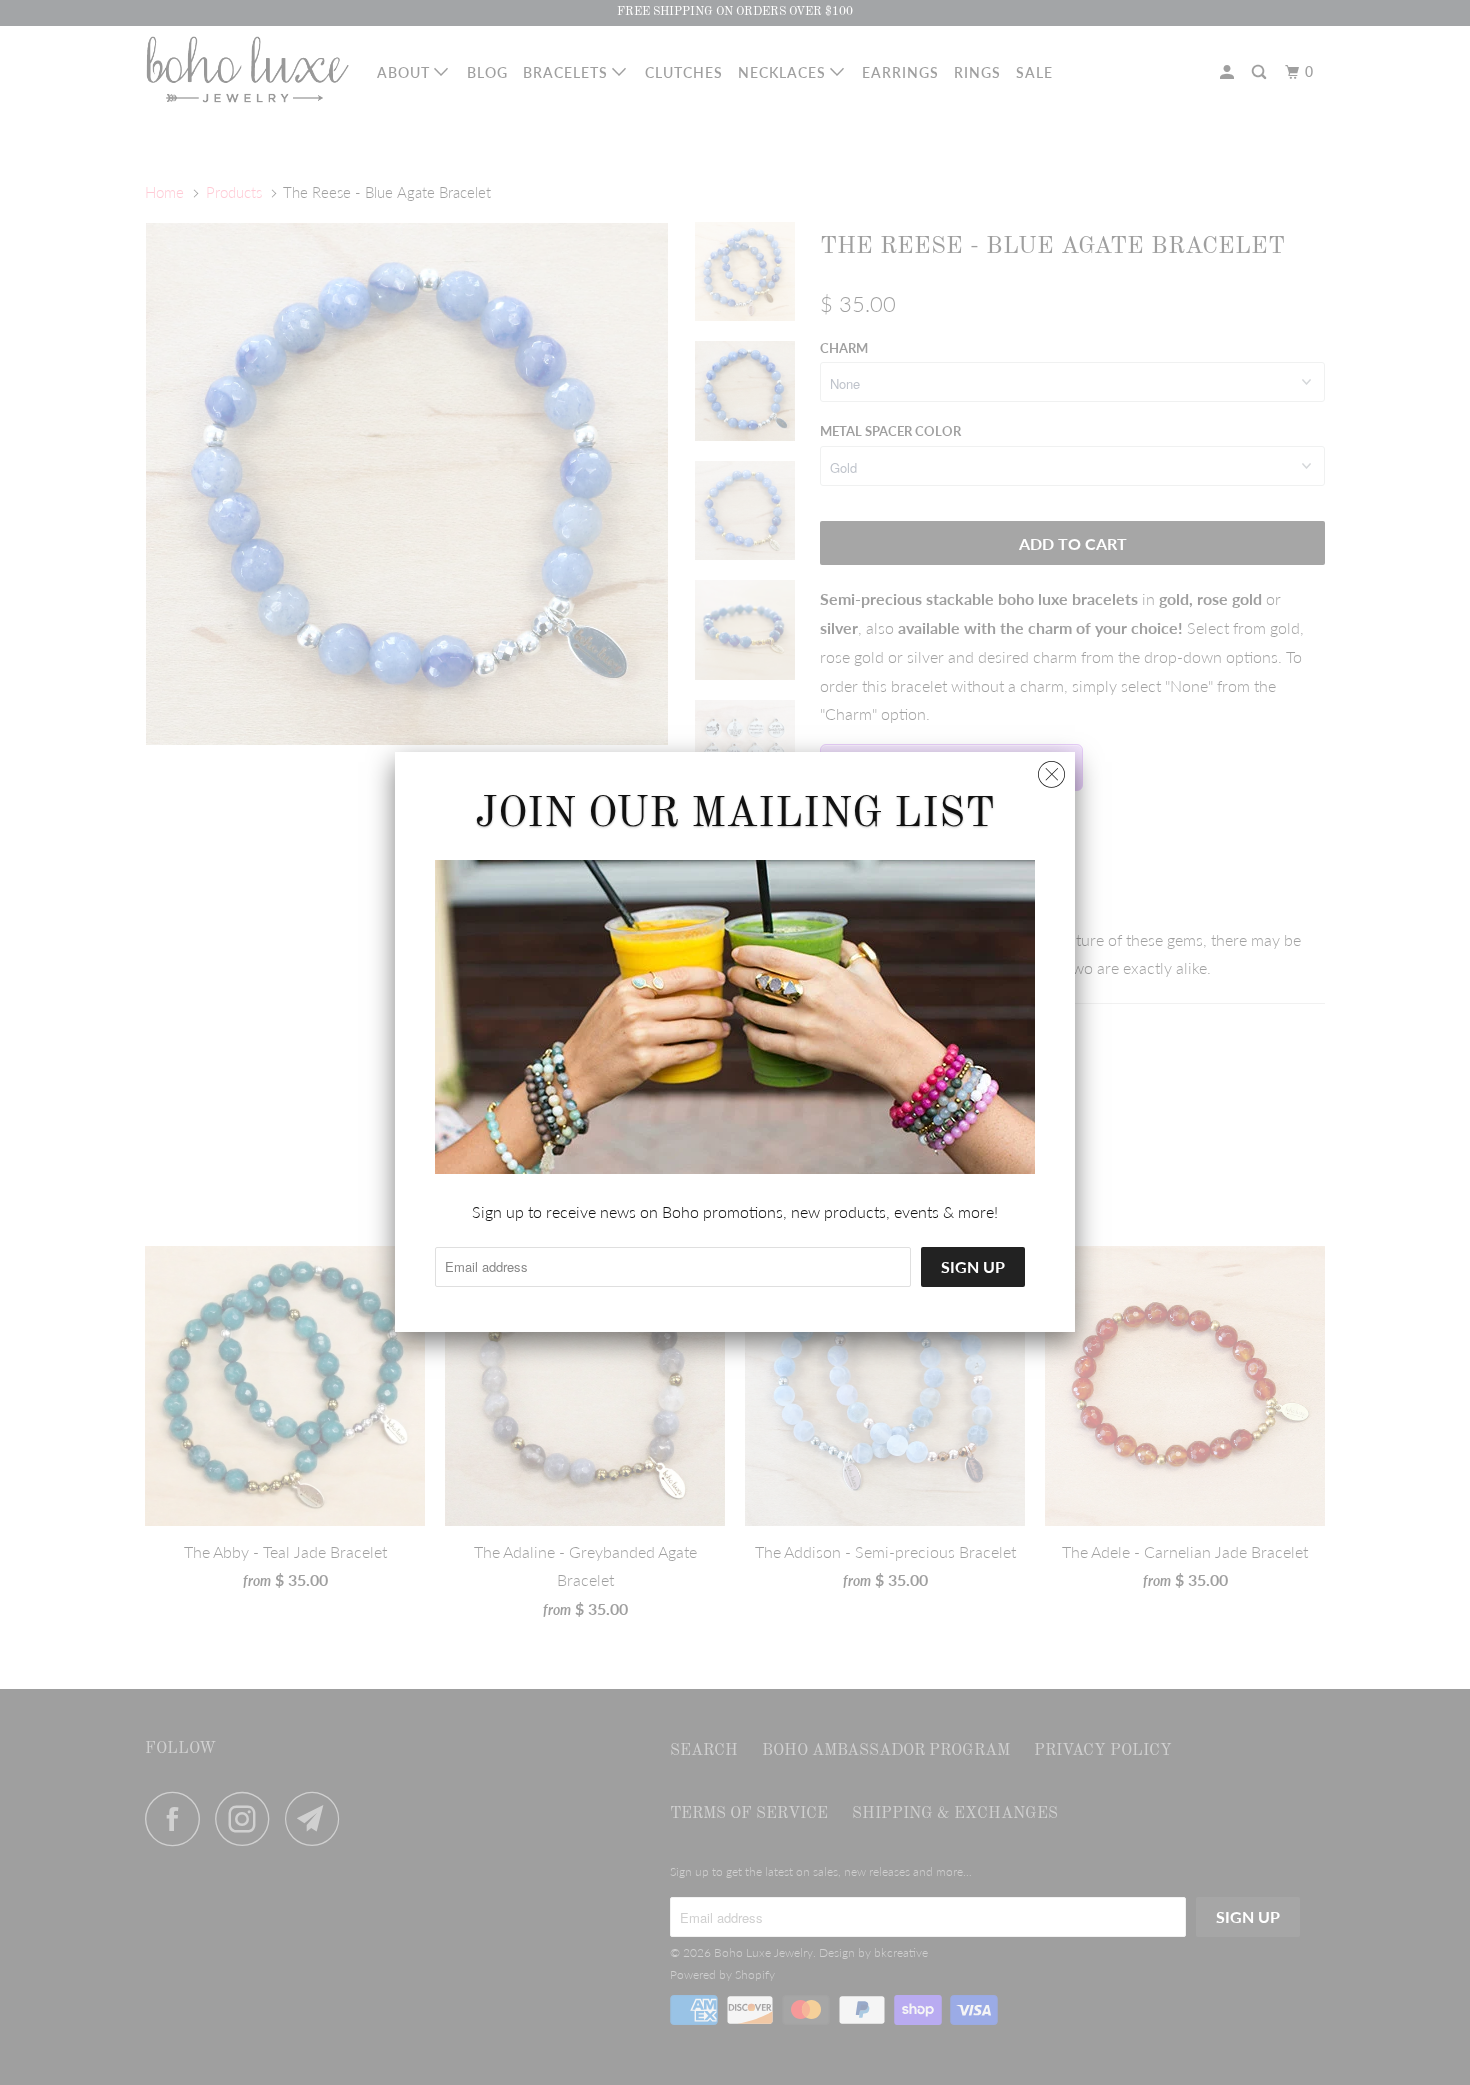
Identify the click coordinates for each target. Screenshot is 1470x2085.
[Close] (1051, 769)
